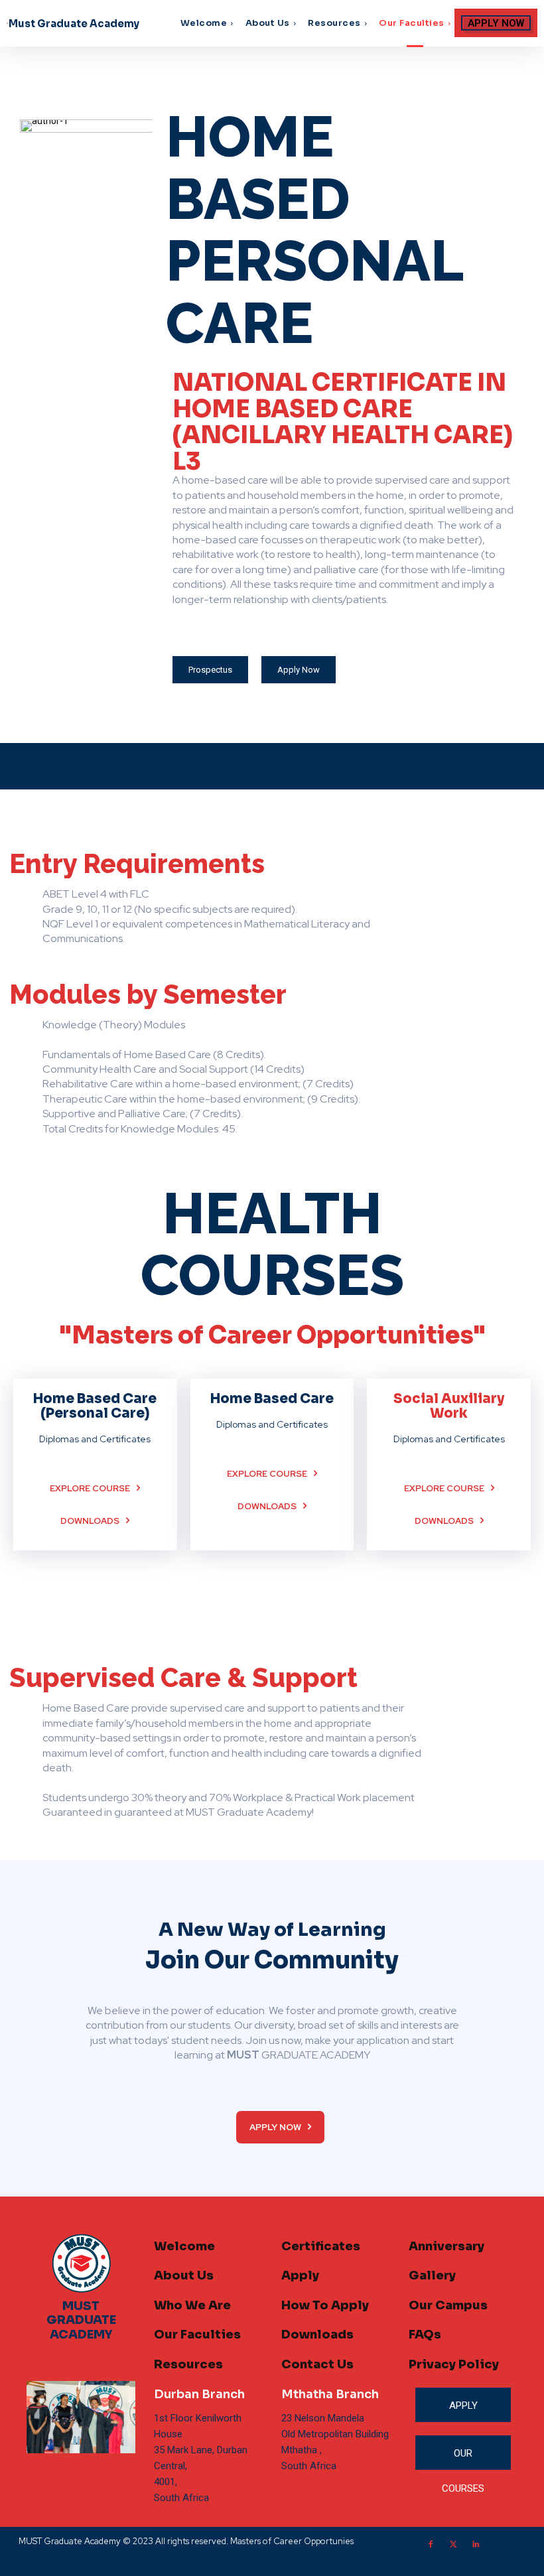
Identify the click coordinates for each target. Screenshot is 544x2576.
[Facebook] (431, 2545)
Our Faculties (197, 2335)
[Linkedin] (476, 2545)
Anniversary (446, 2246)
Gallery (432, 2275)
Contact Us (317, 2364)
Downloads (317, 2335)
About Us (184, 2275)
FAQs (425, 2335)
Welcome (184, 2246)
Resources (188, 2364)
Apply (300, 2275)
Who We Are (192, 2305)
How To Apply (325, 2305)
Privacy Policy (454, 2364)
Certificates (321, 2246)
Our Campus (448, 2305)
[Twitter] (453, 2545)
